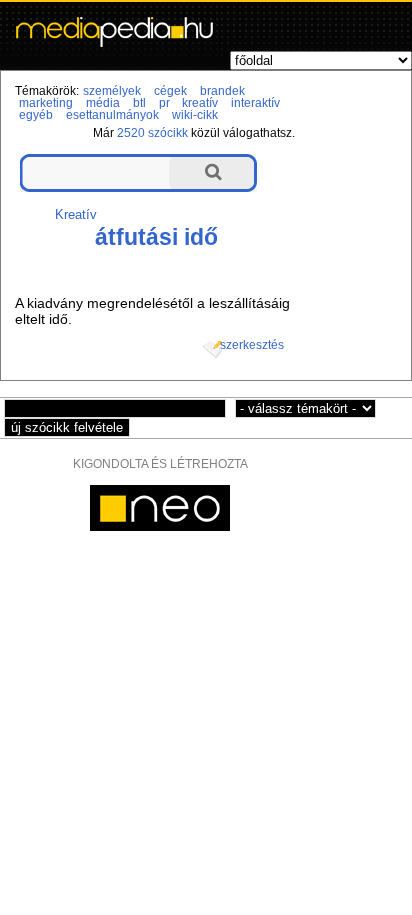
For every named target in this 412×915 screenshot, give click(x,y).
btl (139, 103)
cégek (170, 91)
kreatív (200, 103)
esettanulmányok (112, 115)
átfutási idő (156, 237)
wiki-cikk (195, 115)
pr (164, 103)
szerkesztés (252, 345)
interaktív (255, 103)
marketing (46, 103)
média (103, 103)
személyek (112, 91)
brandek (222, 91)
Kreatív (76, 214)
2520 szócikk (152, 133)
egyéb (36, 115)
